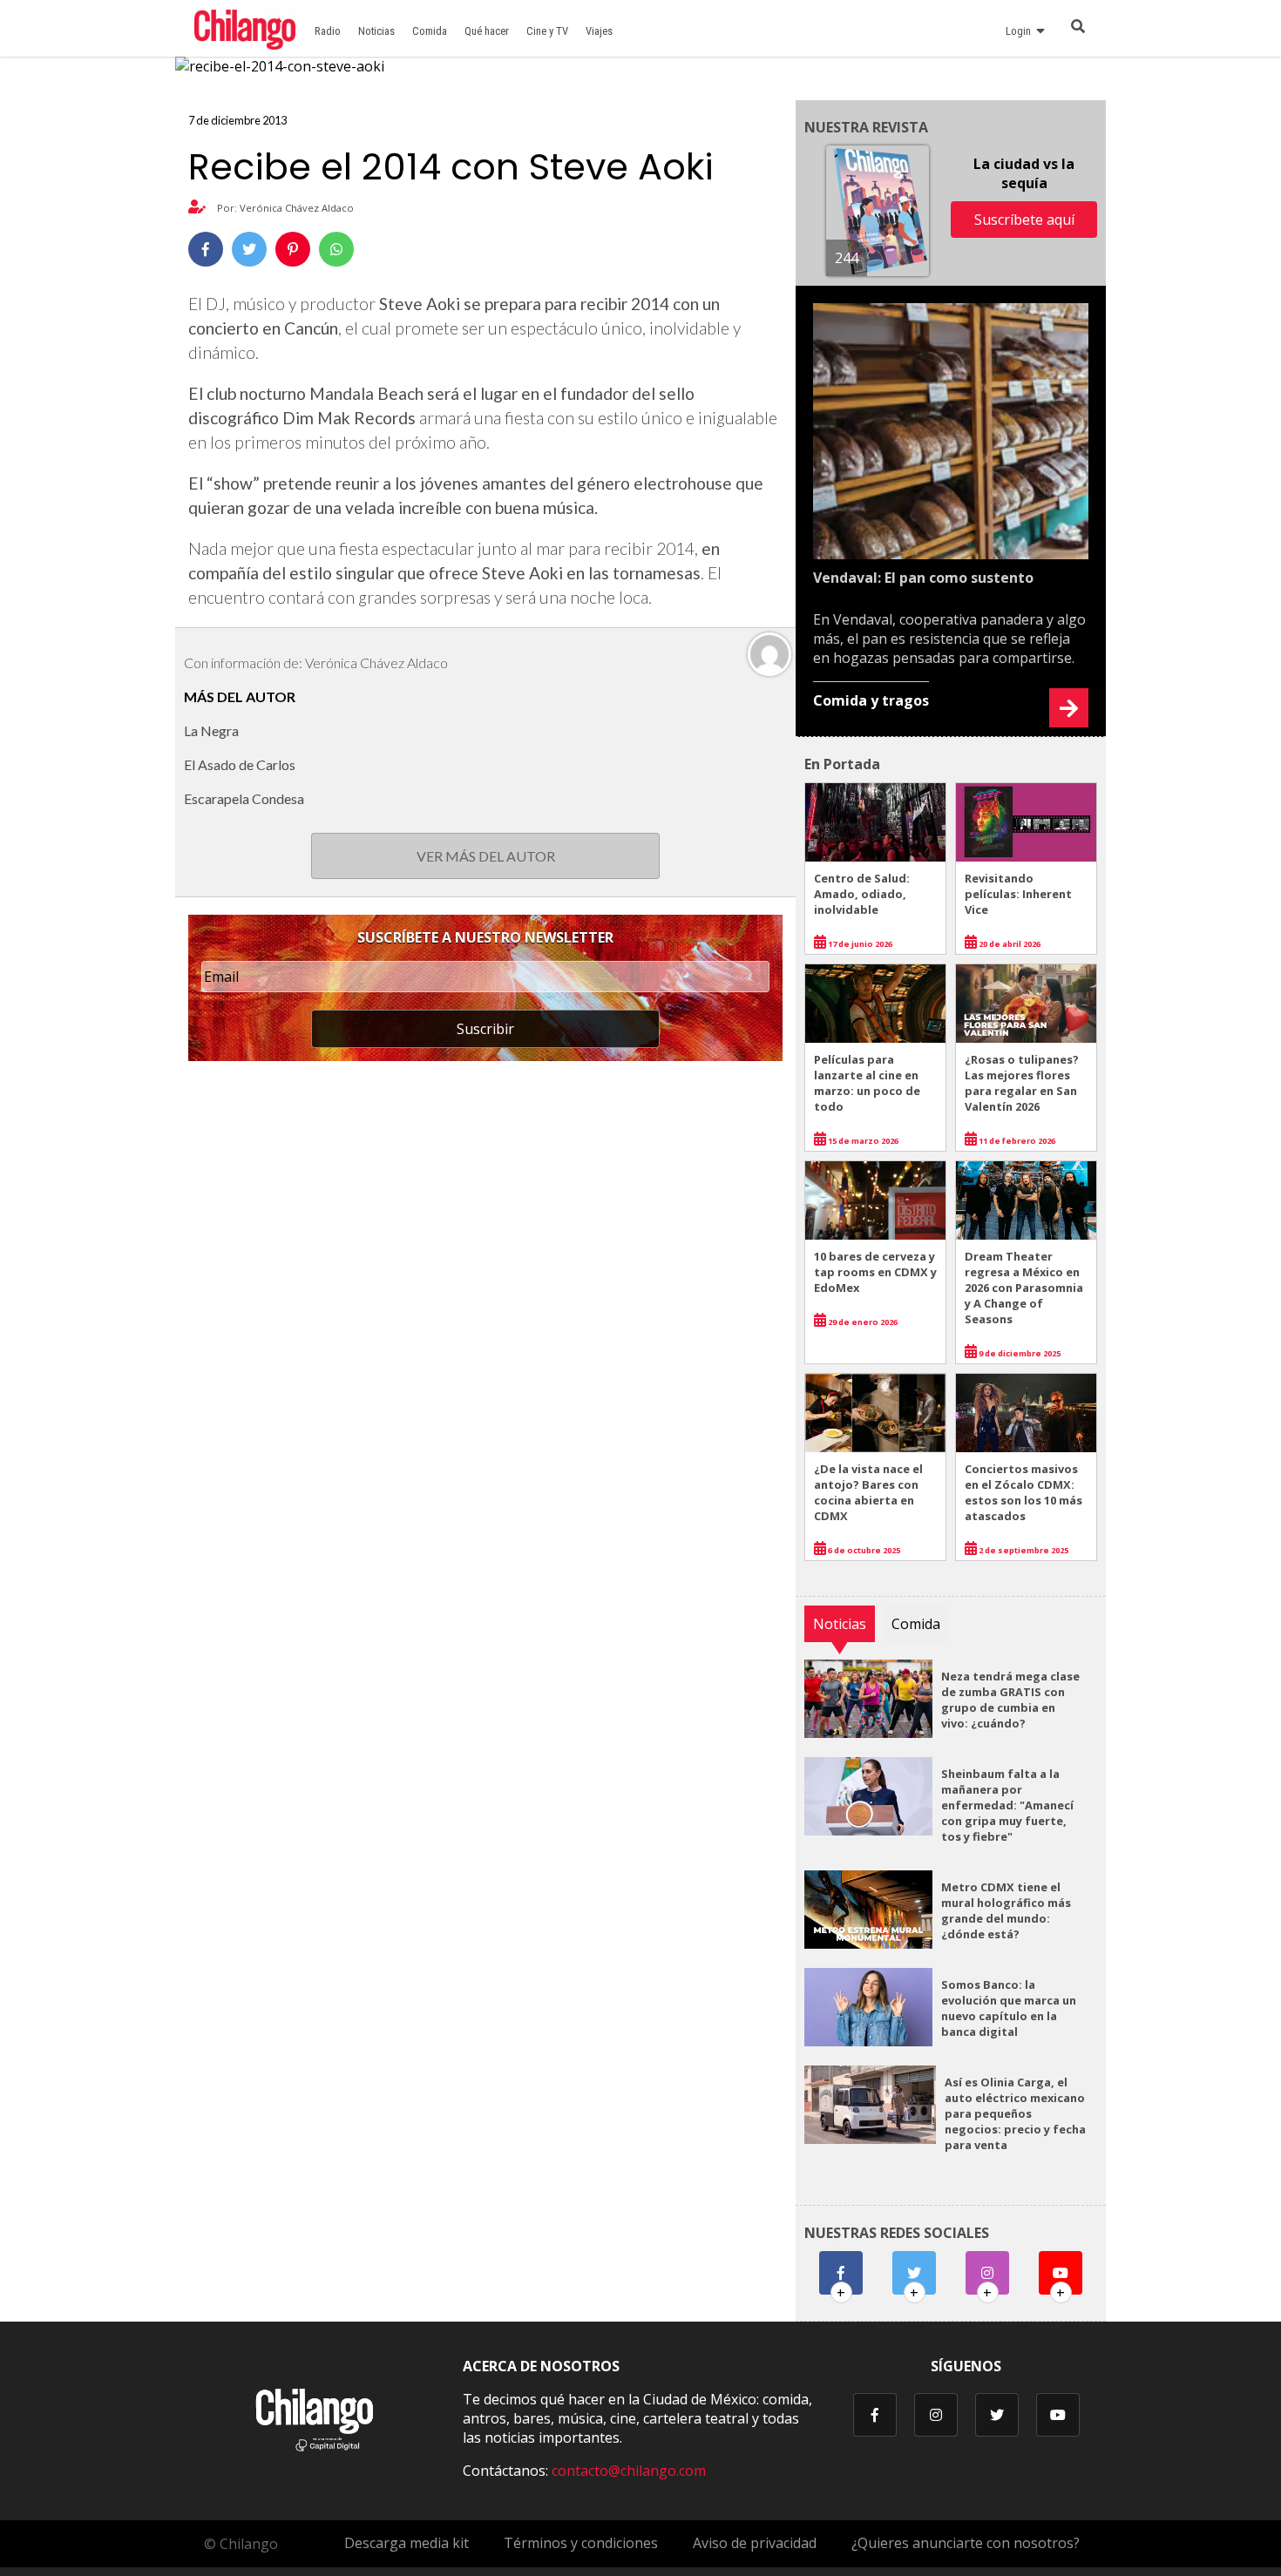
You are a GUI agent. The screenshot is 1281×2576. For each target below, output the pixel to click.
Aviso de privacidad (755, 2543)
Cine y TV (547, 31)
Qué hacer (487, 31)
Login (1021, 31)
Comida (430, 31)
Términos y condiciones (581, 2543)
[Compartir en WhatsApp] (336, 249)
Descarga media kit (407, 2543)
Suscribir (485, 1029)
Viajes (599, 31)
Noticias (376, 31)
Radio (328, 31)
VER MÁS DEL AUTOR (486, 856)
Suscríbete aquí (1024, 220)
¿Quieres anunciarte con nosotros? (966, 2543)
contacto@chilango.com (629, 2471)
